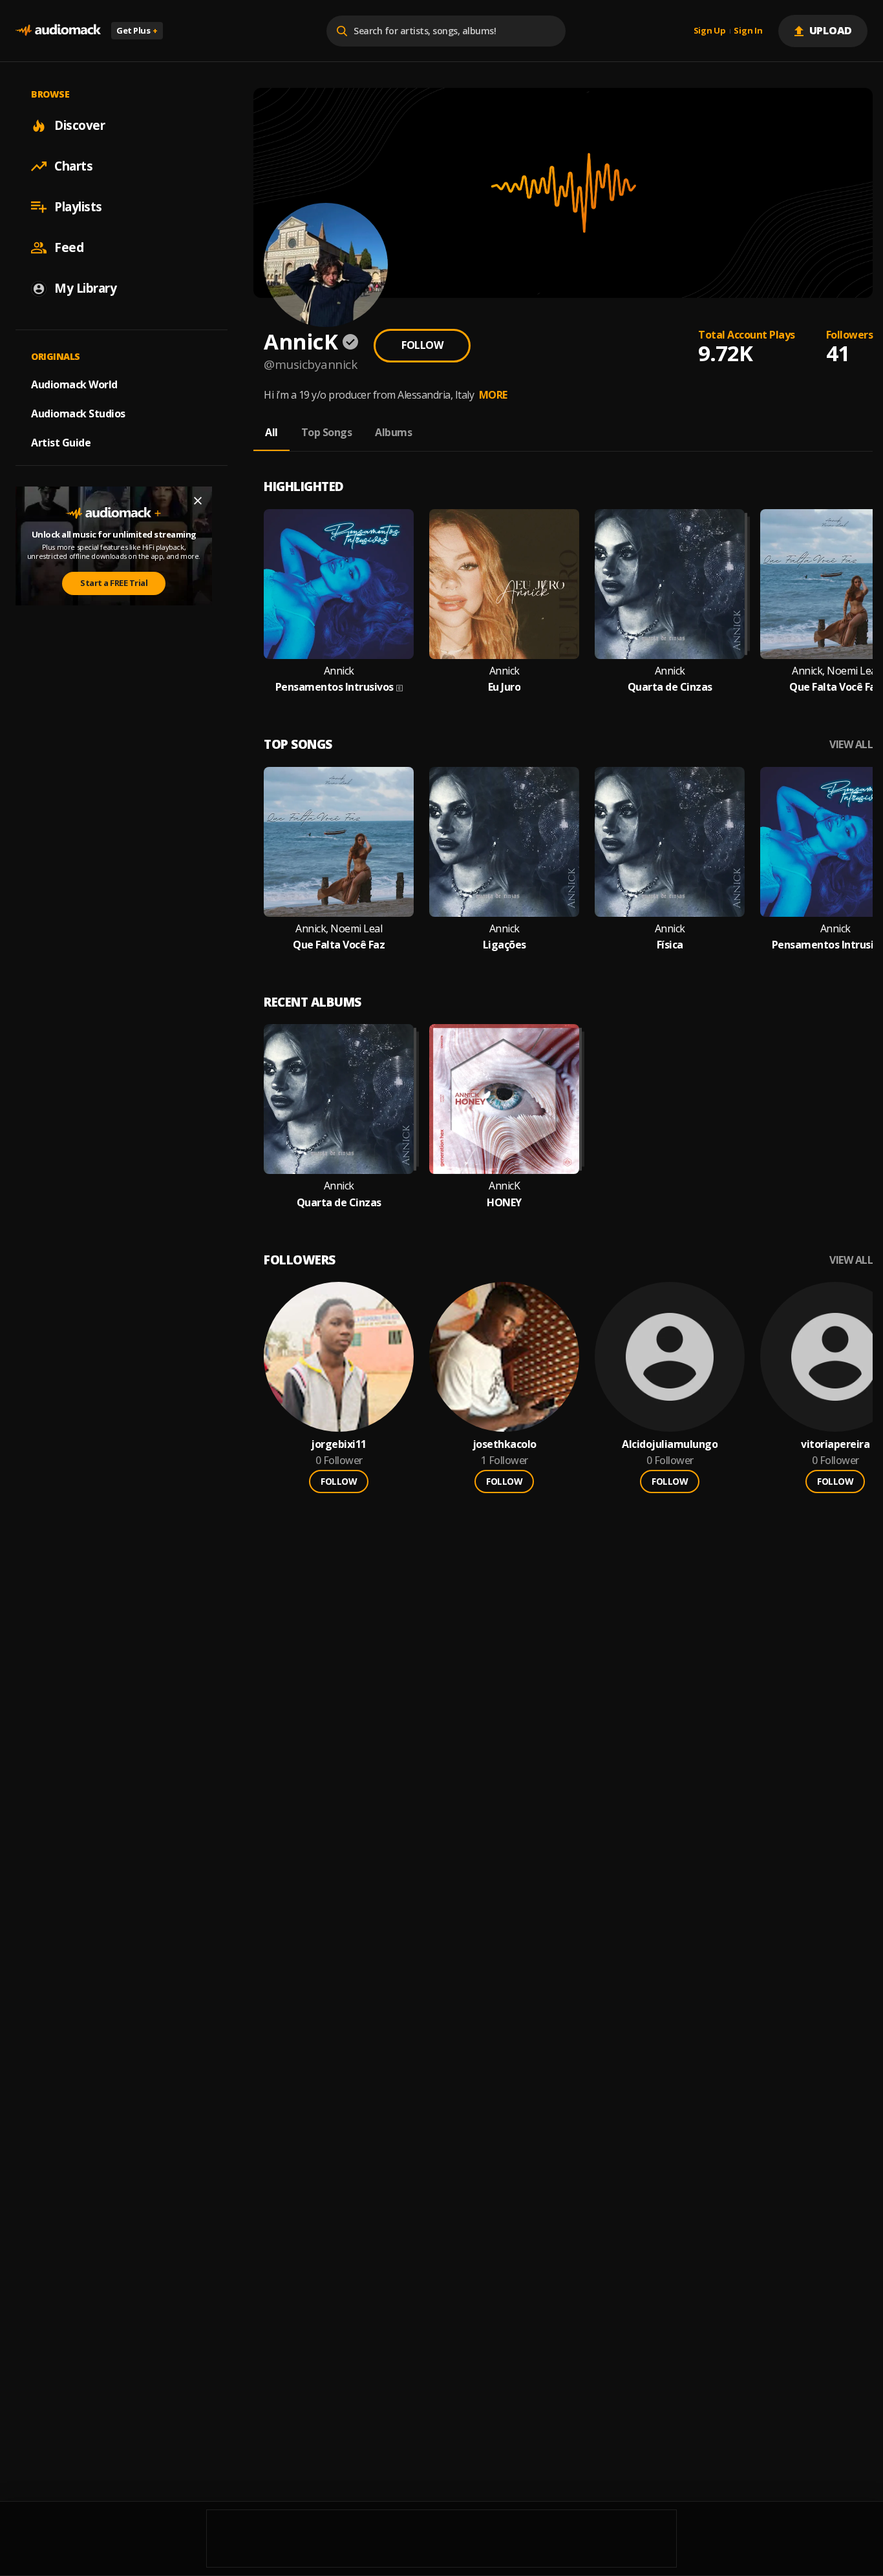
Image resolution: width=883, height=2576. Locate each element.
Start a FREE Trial (114, 583)
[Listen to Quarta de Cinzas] (670, 584)
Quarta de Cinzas (670, 687)
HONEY (504, 1203)
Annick (339, 671)
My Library (85, 288)
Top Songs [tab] (327, 432)
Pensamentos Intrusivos (335, 687)
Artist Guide (61, 443)
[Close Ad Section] (198, 501)
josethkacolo (505, 1444)
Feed (69, 247)
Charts (73, 166)
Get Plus (137, 30)
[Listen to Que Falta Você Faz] (339, 842)
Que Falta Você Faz (835, 687)
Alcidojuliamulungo (670, 1444)
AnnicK (504, 1186)
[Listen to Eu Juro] (504, 584)
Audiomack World (74, 384)
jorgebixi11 (339, 1444)
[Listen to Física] (670, 842)
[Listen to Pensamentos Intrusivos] (339, 584)
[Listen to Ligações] (504, 842)
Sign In (748, 31)
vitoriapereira (835, 1444)
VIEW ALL (851, 745)
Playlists (78, 207)
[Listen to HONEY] (504, 1099)
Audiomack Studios (78, 414)
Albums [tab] (393, 432)
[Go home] (58, 31)
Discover (80, 125)
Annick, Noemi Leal (339, 929)
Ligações (505, 945)
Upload (831, 30)
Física (670, 945)
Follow (422, 345)
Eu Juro (505, 687)
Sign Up (710, 31)
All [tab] (271, 432)
